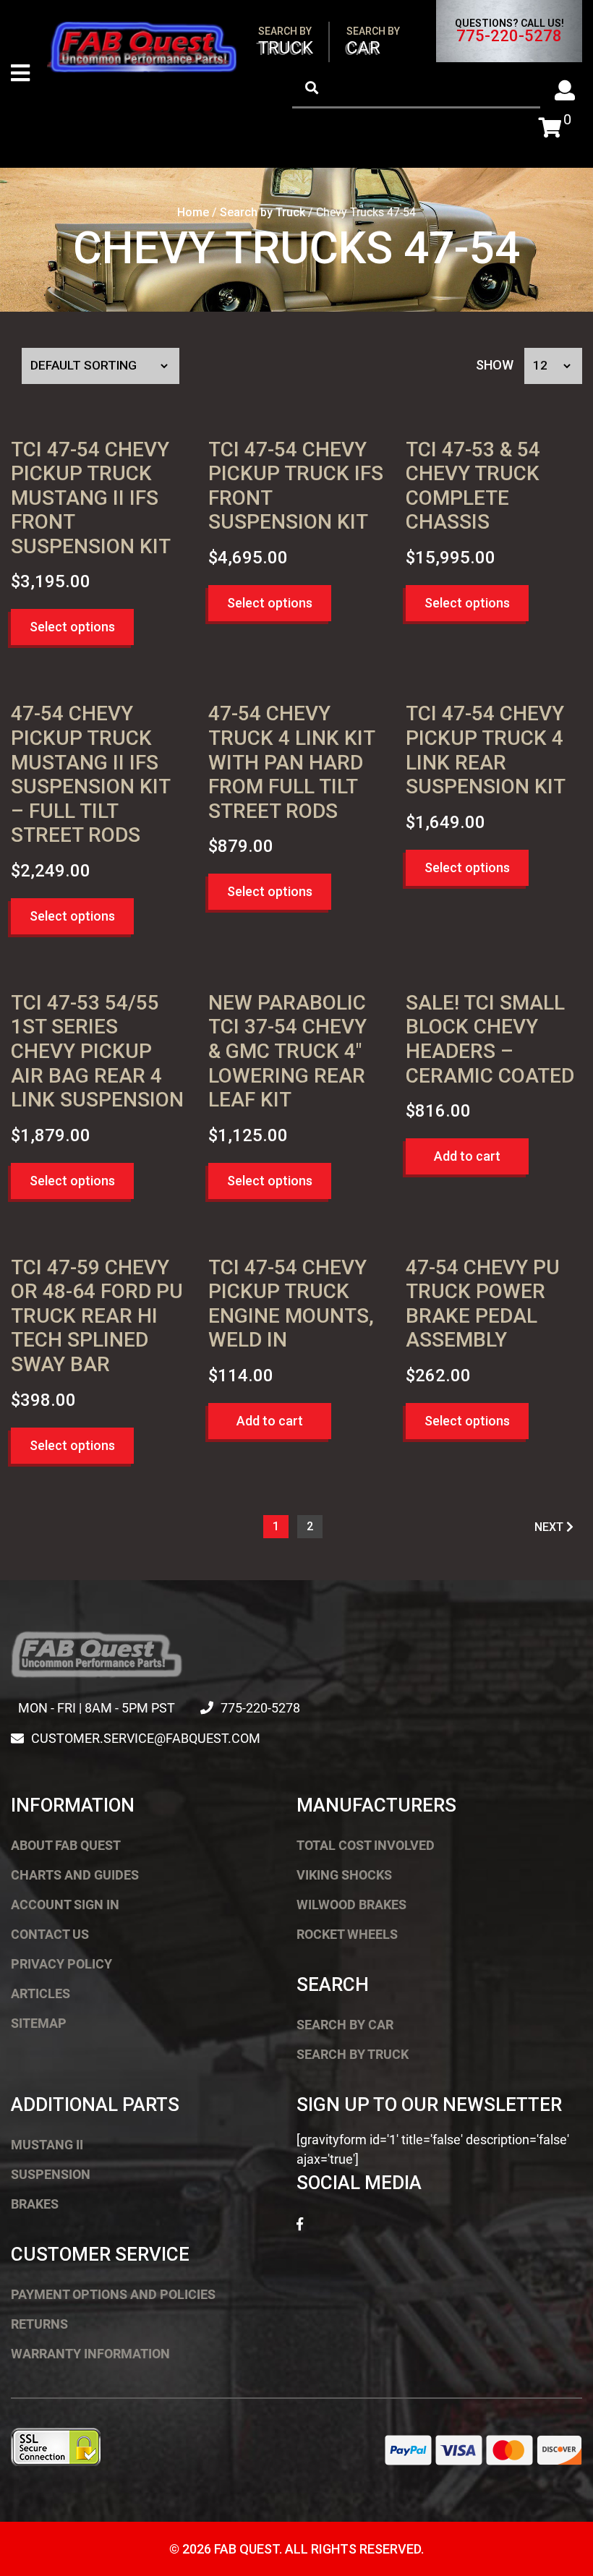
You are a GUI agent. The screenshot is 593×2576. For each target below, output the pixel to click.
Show (495, 365)
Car (373, 42)
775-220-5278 (509, 36)
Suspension (51, 2174)
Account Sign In (65, 1905)
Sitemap (39, 2023)
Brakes (35, 2204)
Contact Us (50, 1934)
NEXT (550, 1527)
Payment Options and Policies (113, 2294)
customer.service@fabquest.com (146, 1738)
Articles (40, 1993)
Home (193, 212)
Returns (39, 2324)
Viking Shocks (344, 1875)
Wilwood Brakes (351, 1905)
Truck (286, 42)
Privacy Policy (61, 1964)
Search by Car (345, 2025)
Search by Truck (263, 212)
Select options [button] (72, 627)
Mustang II (47, 2145)
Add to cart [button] (467, 1156)
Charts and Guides (75, 1875)
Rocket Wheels (347, 1934)
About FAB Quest (66, 1845)
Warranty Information (90, 2354)
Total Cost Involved (366, 1845)
